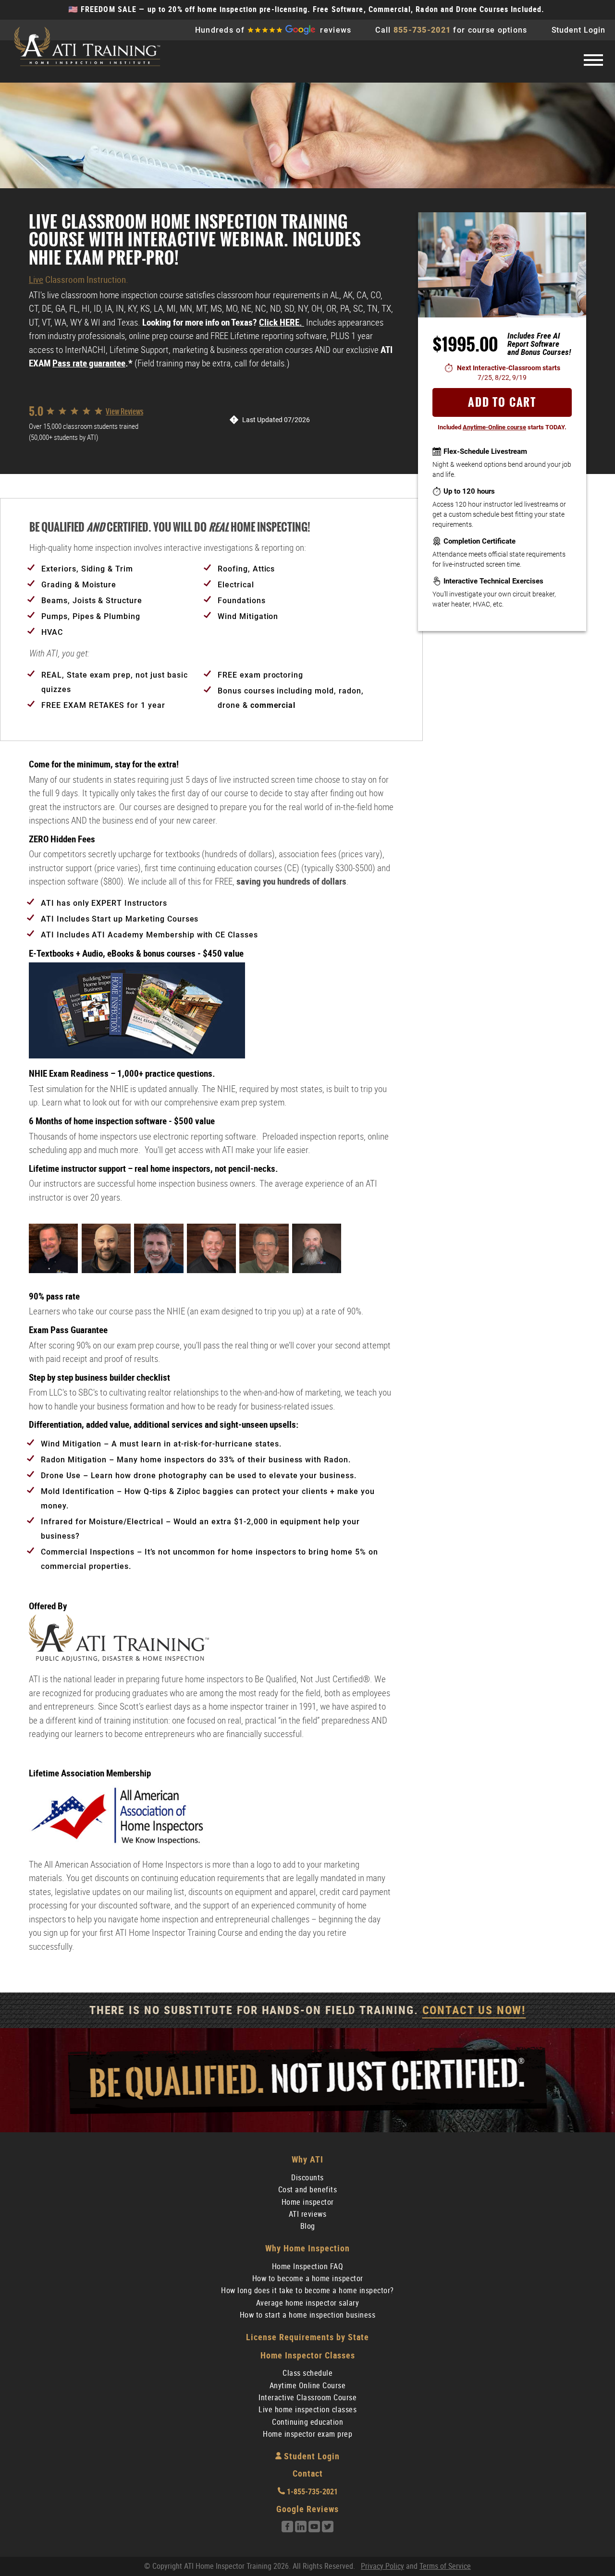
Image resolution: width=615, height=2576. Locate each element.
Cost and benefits (308, 2190)
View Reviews (124, 411)
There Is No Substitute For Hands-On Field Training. (308, 2010)
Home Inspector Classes (308, 2355)
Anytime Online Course (308, 2386)
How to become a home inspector (308, 2278)
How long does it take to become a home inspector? (307, 2290)
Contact (308, 2473)
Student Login (578, 30)
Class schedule (307, 2373)
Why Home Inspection (307, 2248)
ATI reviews (308, 2214)
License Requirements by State (307, 2337)
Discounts (307, 2178)
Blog (308, 2226)
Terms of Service (445, 2566)
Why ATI (307, 2159)
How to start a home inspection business (308, 2315)
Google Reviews (307, 2509)
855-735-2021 (422, 30)
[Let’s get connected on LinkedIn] (301, 2530)
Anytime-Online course (494, 427)
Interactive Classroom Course (307, 2398)
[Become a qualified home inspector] (86, 48)
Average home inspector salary (308, 2303)
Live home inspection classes (307, 2410)
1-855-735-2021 (311, 2492)
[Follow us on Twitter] (328, 2530)
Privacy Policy (382, 2566)
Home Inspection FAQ (308, 2266)
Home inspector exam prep (307, 2434)
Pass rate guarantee (89, 363)
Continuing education (307, 2422)
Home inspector (308, 2202)
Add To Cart (502, 402)
